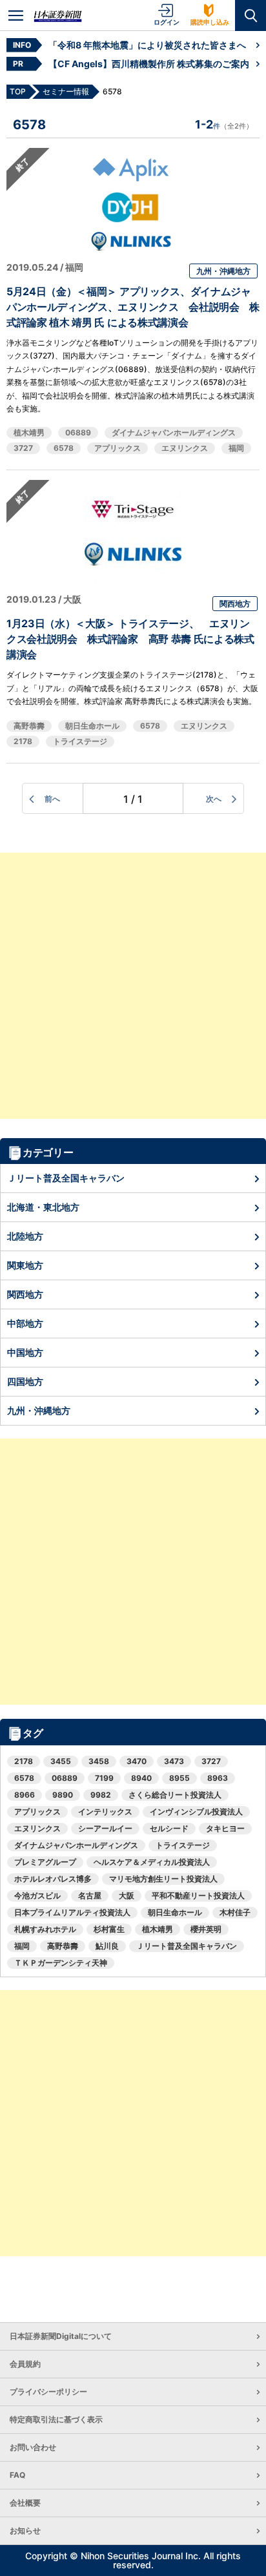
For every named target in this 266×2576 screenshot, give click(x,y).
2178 (23, 741)
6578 (64, 448)
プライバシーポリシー (48, 2392)
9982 (101, 1795)
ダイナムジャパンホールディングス (174, 432)
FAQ (17, 2475)
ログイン (167, 22)
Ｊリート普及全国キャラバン (66, 1178)
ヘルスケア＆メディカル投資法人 (152, 1862)
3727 (23, 448)
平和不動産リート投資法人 (198, 1896)
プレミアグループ (45, 1862)
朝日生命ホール (92, 726)
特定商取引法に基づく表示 (56, 2419)
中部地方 (25, 1323)
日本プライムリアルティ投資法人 (72, 1912)
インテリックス (105, 1812)
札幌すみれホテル (45, 1929)
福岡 (236, 448)
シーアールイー (105, 1828)
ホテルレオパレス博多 (53, 1879)
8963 (218, 1778)
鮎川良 (107, 1946)
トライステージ (80, 741)
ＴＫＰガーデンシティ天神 (61, 1963)
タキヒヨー (225, 1828)
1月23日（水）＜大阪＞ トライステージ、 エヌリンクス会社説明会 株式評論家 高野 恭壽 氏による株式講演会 (130, 639)
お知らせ (25, 2530)
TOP (18, 91)
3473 (174, 1761)
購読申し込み (210, 22)
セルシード (169, 1828)
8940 (141, 1778)
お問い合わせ (33, 2447)
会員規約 (25, 2364)
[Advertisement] (133, 986)
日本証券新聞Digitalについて (61, 2336)
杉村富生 (109, 1929)
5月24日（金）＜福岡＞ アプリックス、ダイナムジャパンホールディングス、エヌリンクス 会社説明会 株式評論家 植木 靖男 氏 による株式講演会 (133, 307)
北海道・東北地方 (43, 1207)
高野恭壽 (29, 726)
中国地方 (25, 1352)
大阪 (127, 1896)
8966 (25, 1795)
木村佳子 (235, 1912)
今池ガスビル (37, 1896)
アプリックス (118, 448)
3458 (99, 1761)
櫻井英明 (206, 1929)
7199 (104, 1778)
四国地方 (25, 1381)
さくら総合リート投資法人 (175, 1795)
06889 (78, 432)
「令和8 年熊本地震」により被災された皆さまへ (147, 45)
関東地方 (25, 1265)
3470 (137, 1761)
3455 (61, 1761)
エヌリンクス (185, 448)
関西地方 (235, 604)
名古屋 (90, 1896)
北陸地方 (25, 1236)
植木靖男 (29, 432)
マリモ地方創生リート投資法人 (163, 1879)
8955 (179, 1778)
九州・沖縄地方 (223, 271)
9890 (63, 1795)
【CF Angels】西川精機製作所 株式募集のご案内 (149, 64)
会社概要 (25, 2503)
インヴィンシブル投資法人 (196, 1812)
